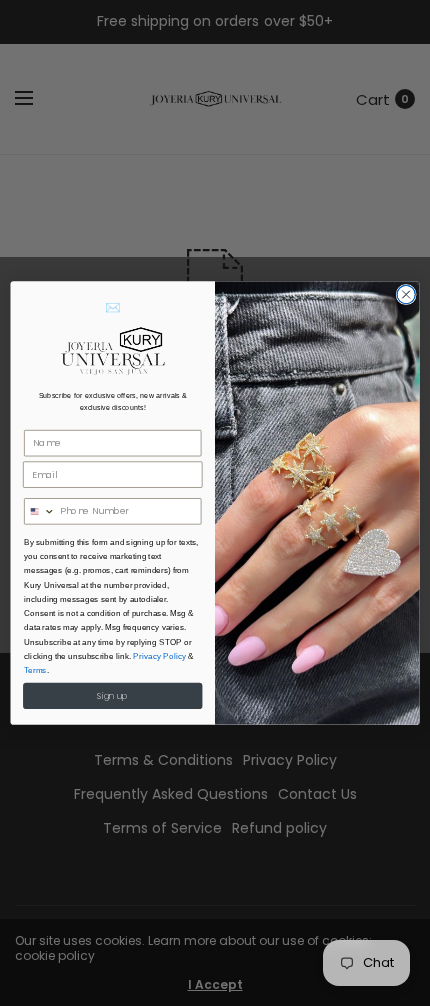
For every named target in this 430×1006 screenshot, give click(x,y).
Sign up (112, 696)
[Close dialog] (406, 294)
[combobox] (40, 511)
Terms (35, 670)
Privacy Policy (159, 656)
